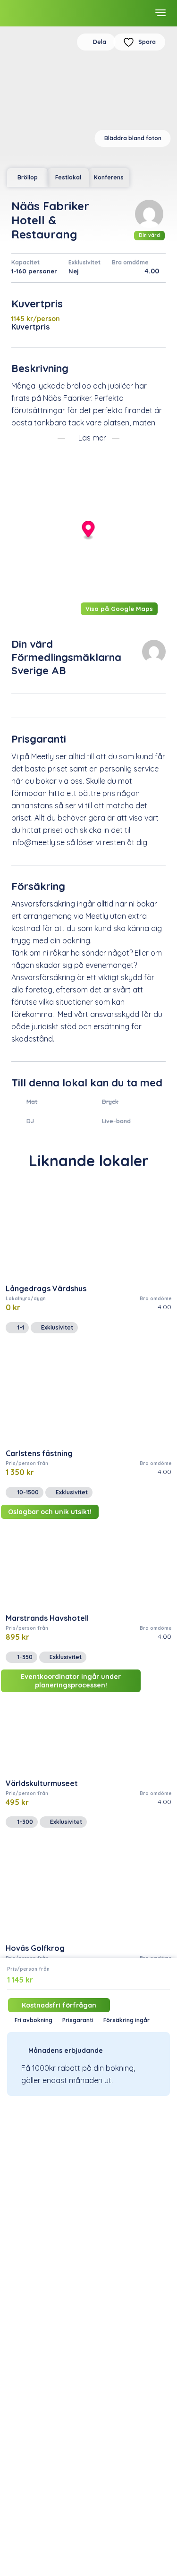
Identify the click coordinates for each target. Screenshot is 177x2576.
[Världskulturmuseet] (88, 1724)
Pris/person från (28, 1969)
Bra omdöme (130, 262)
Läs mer (92, 438)
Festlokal (68, 177)
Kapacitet (25, 262)
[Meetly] (42, 13)
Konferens (109, 177)
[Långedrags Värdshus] (88, 1230)
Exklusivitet (84, 262)
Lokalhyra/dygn (26, 1299)
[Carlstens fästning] (88, 1394)
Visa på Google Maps (119, 609)
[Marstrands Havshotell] (88, 1559)
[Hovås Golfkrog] (88, 1889)
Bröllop (28, 177)
